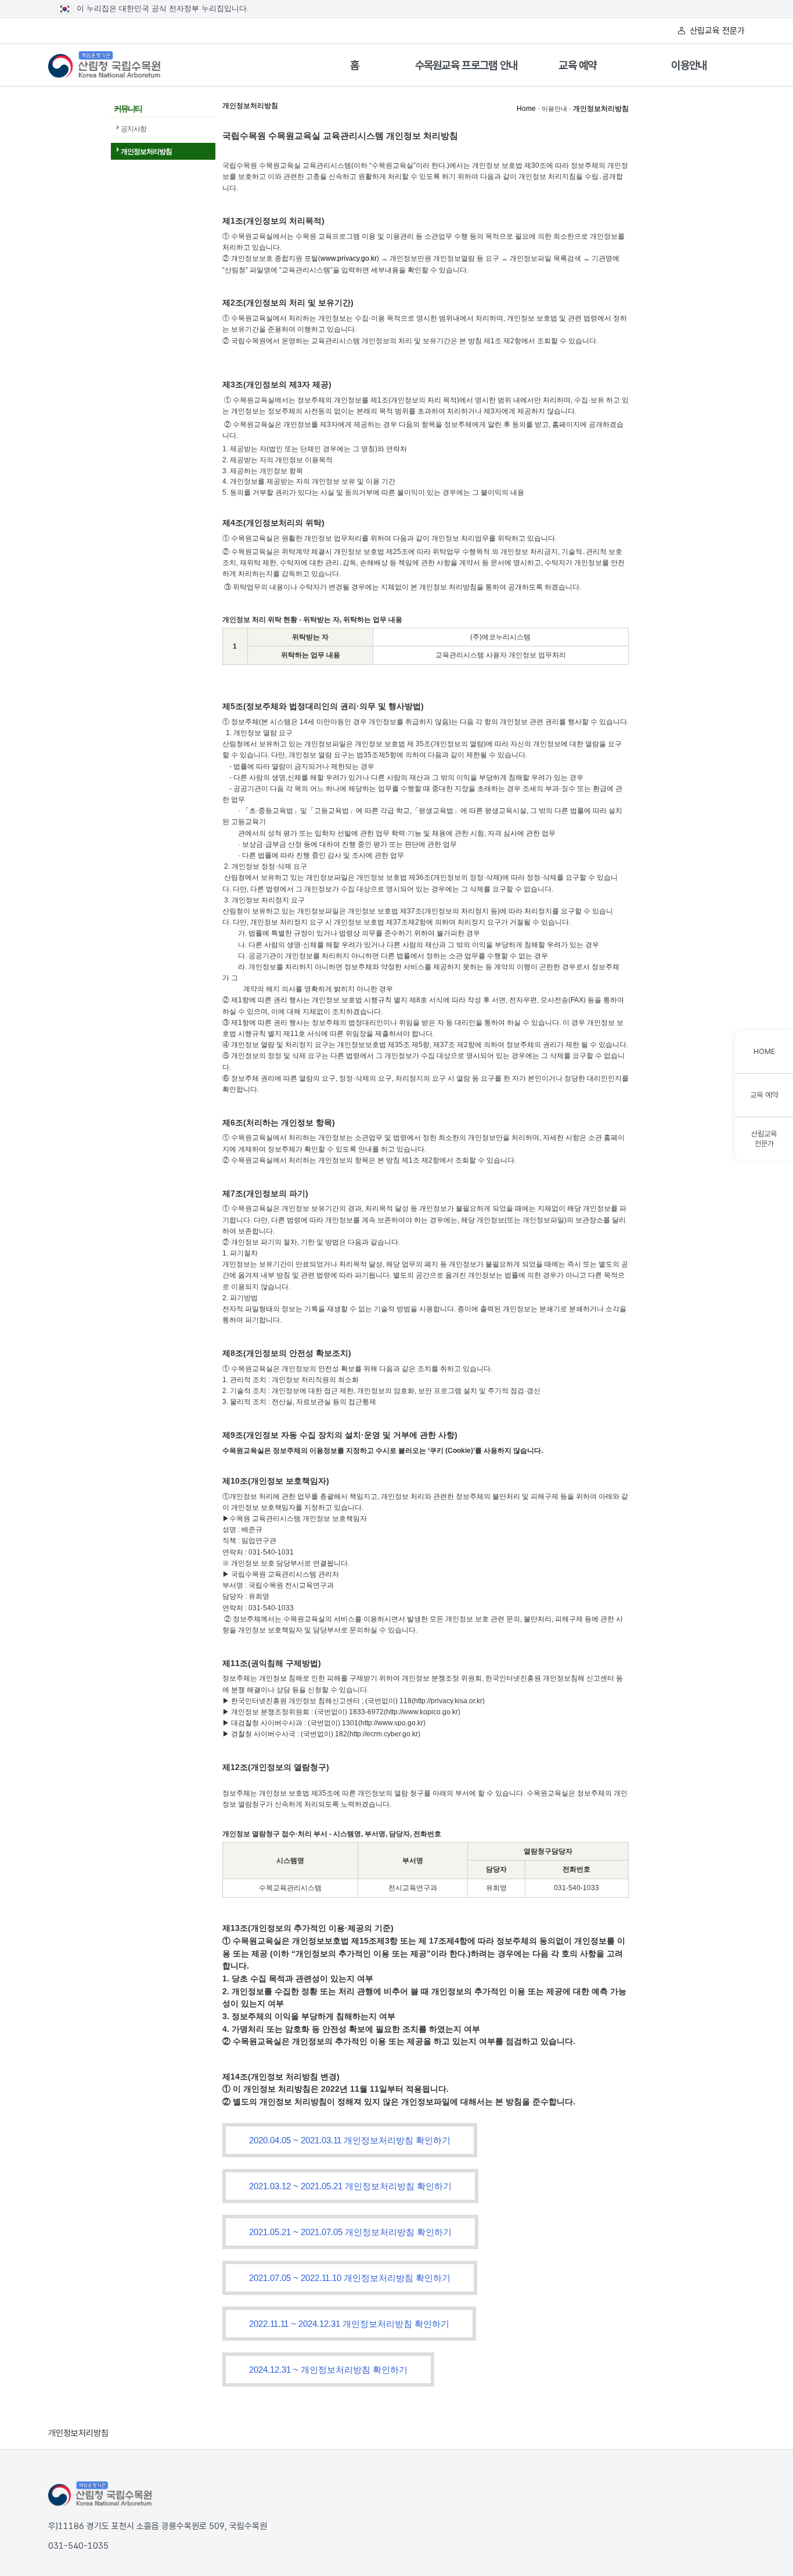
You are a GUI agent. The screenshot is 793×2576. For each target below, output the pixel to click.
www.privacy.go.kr (349, 258)
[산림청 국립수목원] (100, 2494)
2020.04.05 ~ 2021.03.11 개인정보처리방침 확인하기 (350, 2140)
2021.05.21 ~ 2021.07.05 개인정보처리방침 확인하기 (350, 2232)
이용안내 (689, 65)
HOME (764, 1051)
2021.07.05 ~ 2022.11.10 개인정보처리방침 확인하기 (350, 2278)
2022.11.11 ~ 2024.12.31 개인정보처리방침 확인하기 (349, 2324)
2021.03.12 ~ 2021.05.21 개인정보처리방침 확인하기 (350, 2186)
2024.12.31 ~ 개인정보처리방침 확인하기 (328, 2370)
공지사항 (134, 129)
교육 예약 (578, 65)
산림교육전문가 (764, 1139)
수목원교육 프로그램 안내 (466, 65)
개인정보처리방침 (146, 152)
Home (526, 109)
